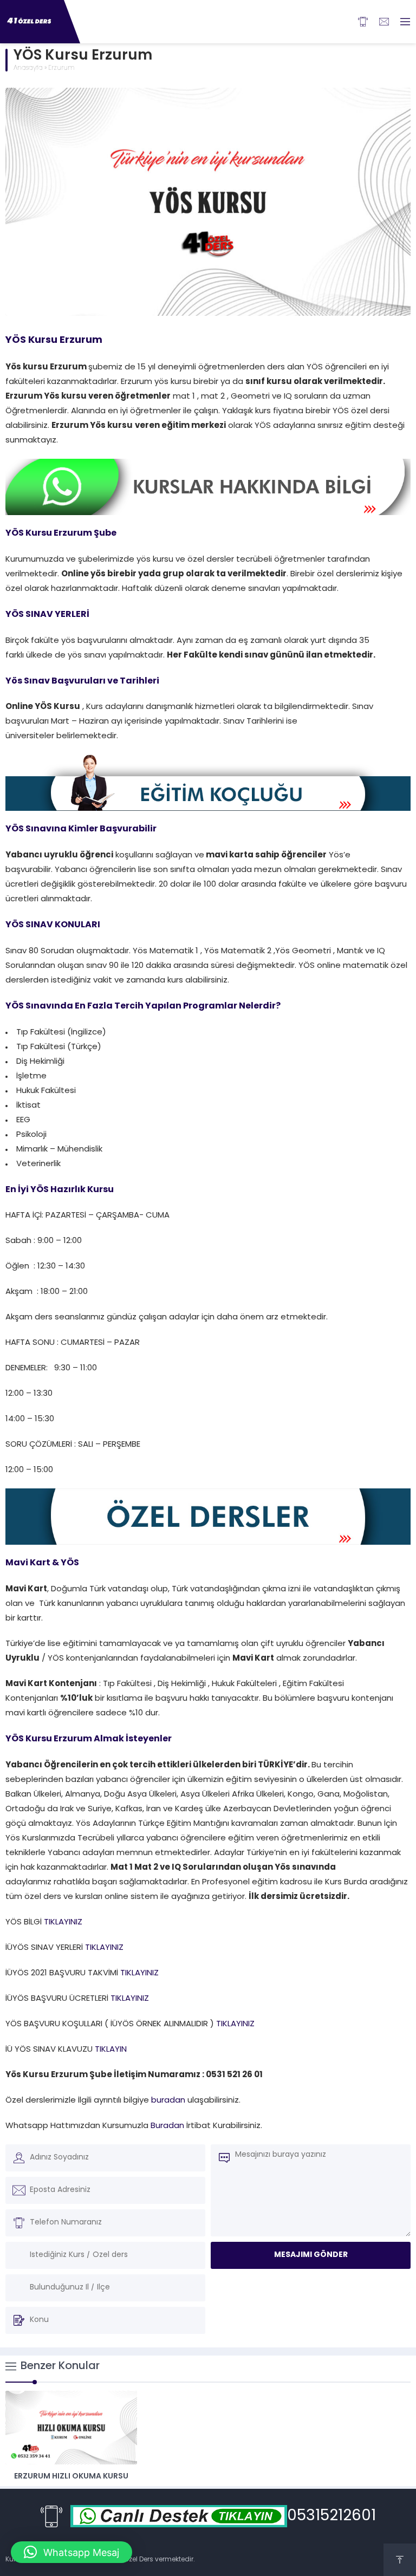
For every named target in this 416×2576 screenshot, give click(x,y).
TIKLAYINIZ (63, 1923)
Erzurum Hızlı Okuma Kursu (71, 2477)
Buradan (167, 2126)
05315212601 (331, 2516)
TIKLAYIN (110, 2050)
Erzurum (61, 68)
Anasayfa (28, 68)
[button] (71, 2552)
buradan (169, 2101)
